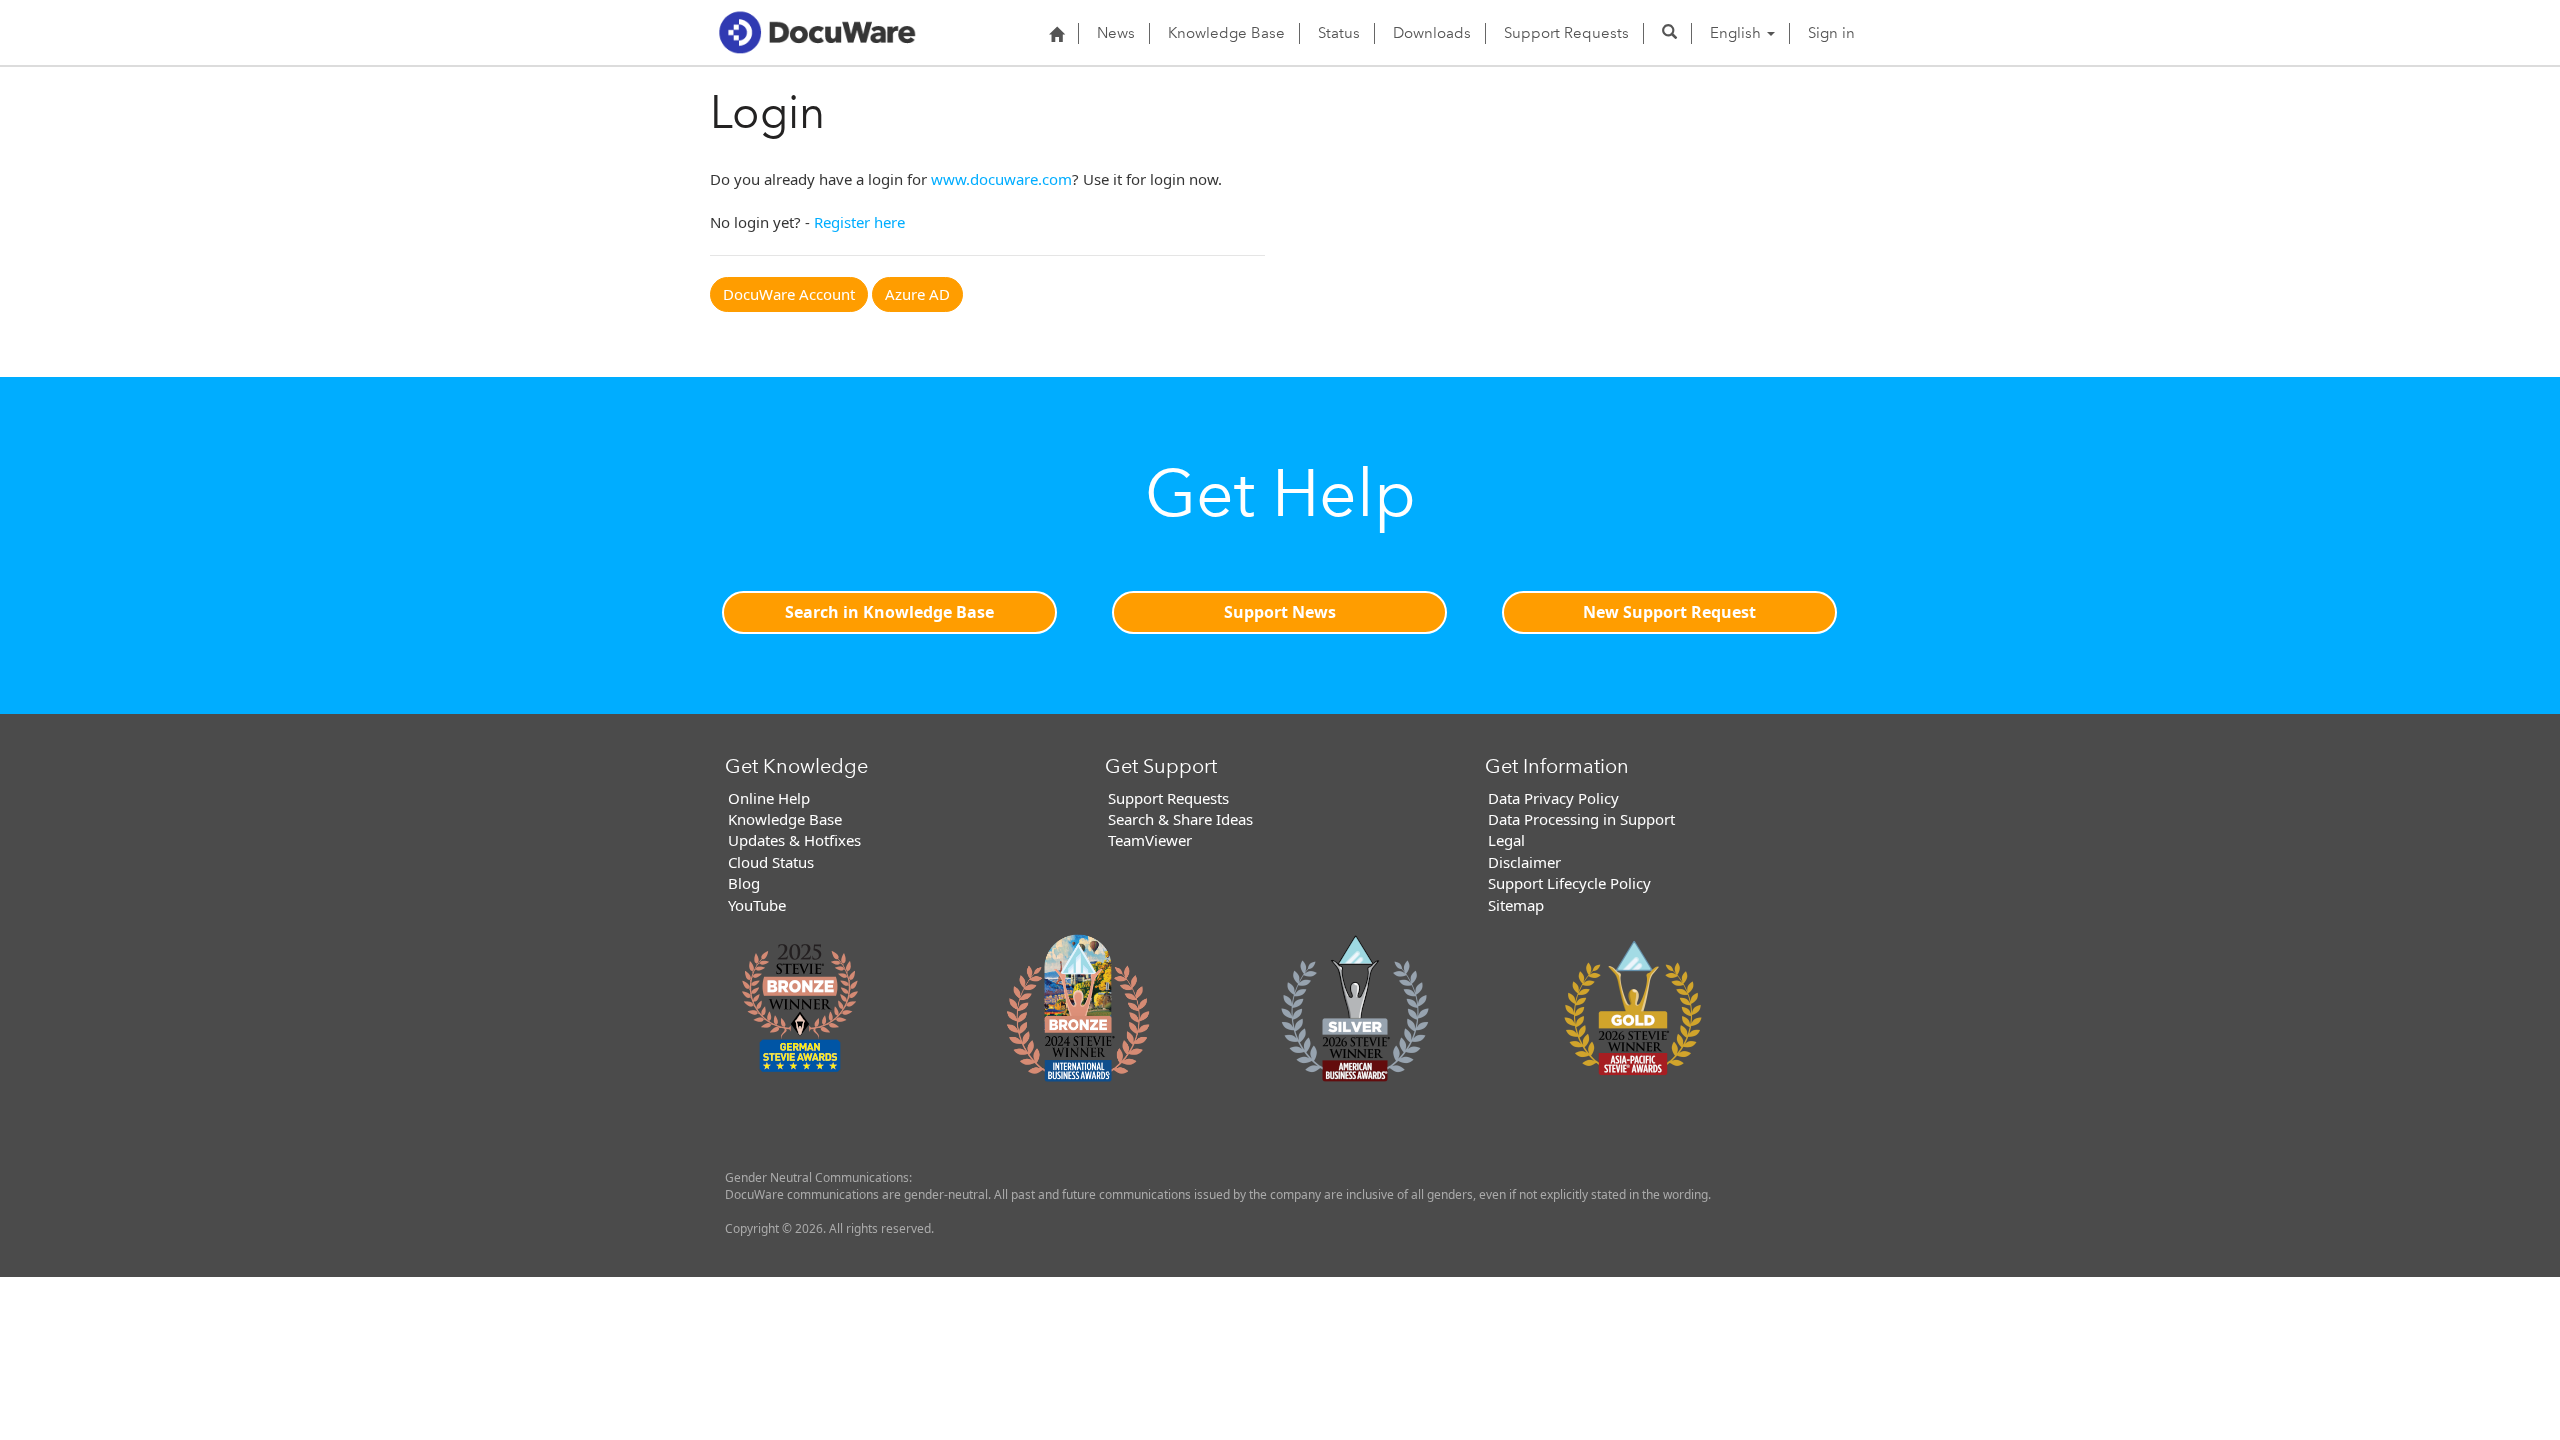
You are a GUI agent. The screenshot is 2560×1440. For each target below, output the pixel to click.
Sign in (1831, 33)
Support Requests (1566, 33)
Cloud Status (771, 862)
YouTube (757, 905)
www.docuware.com (1001, 179)
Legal (1506, 840)
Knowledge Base (1226, 33)
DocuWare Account (789, 294)
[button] (1669, 33)
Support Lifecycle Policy (1569, 883)
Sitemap (1516, 905)
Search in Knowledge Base (889, 612)
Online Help (769, 798)
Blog (744, 883)
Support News (1280, 612)
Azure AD (917, 294)
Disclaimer (1524, 862)
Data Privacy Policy (1553, 798)
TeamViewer (1150, 840)
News (1116, 33)
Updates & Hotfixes (794, 840)
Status (1339, 33)
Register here (859, 222)
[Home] (1056, 34)
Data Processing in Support (1581, 819)
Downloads (1432, 33)
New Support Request (1669, 612)
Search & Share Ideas (1180, 819)
